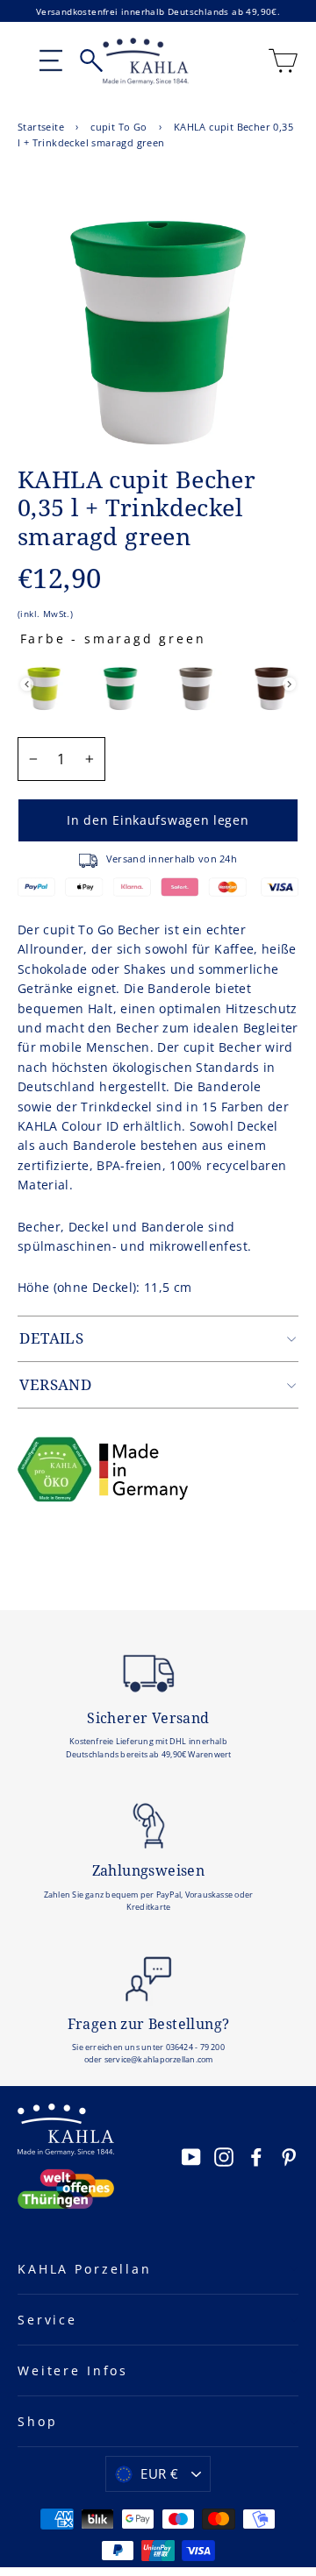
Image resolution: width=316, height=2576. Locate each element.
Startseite (41, 127)
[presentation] (27, 684)
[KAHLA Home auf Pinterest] (289, 2156)
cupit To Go (118, 127)
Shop (37, 2421)
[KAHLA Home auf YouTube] (191, 2156)
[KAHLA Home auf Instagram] (224, 2156)
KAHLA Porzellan (85, 2269)
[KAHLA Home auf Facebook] (256, 2156)
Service (47, 2320)
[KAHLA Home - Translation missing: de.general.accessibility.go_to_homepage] (146, 61)
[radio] (44, 684)
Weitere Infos (73, 2370)
